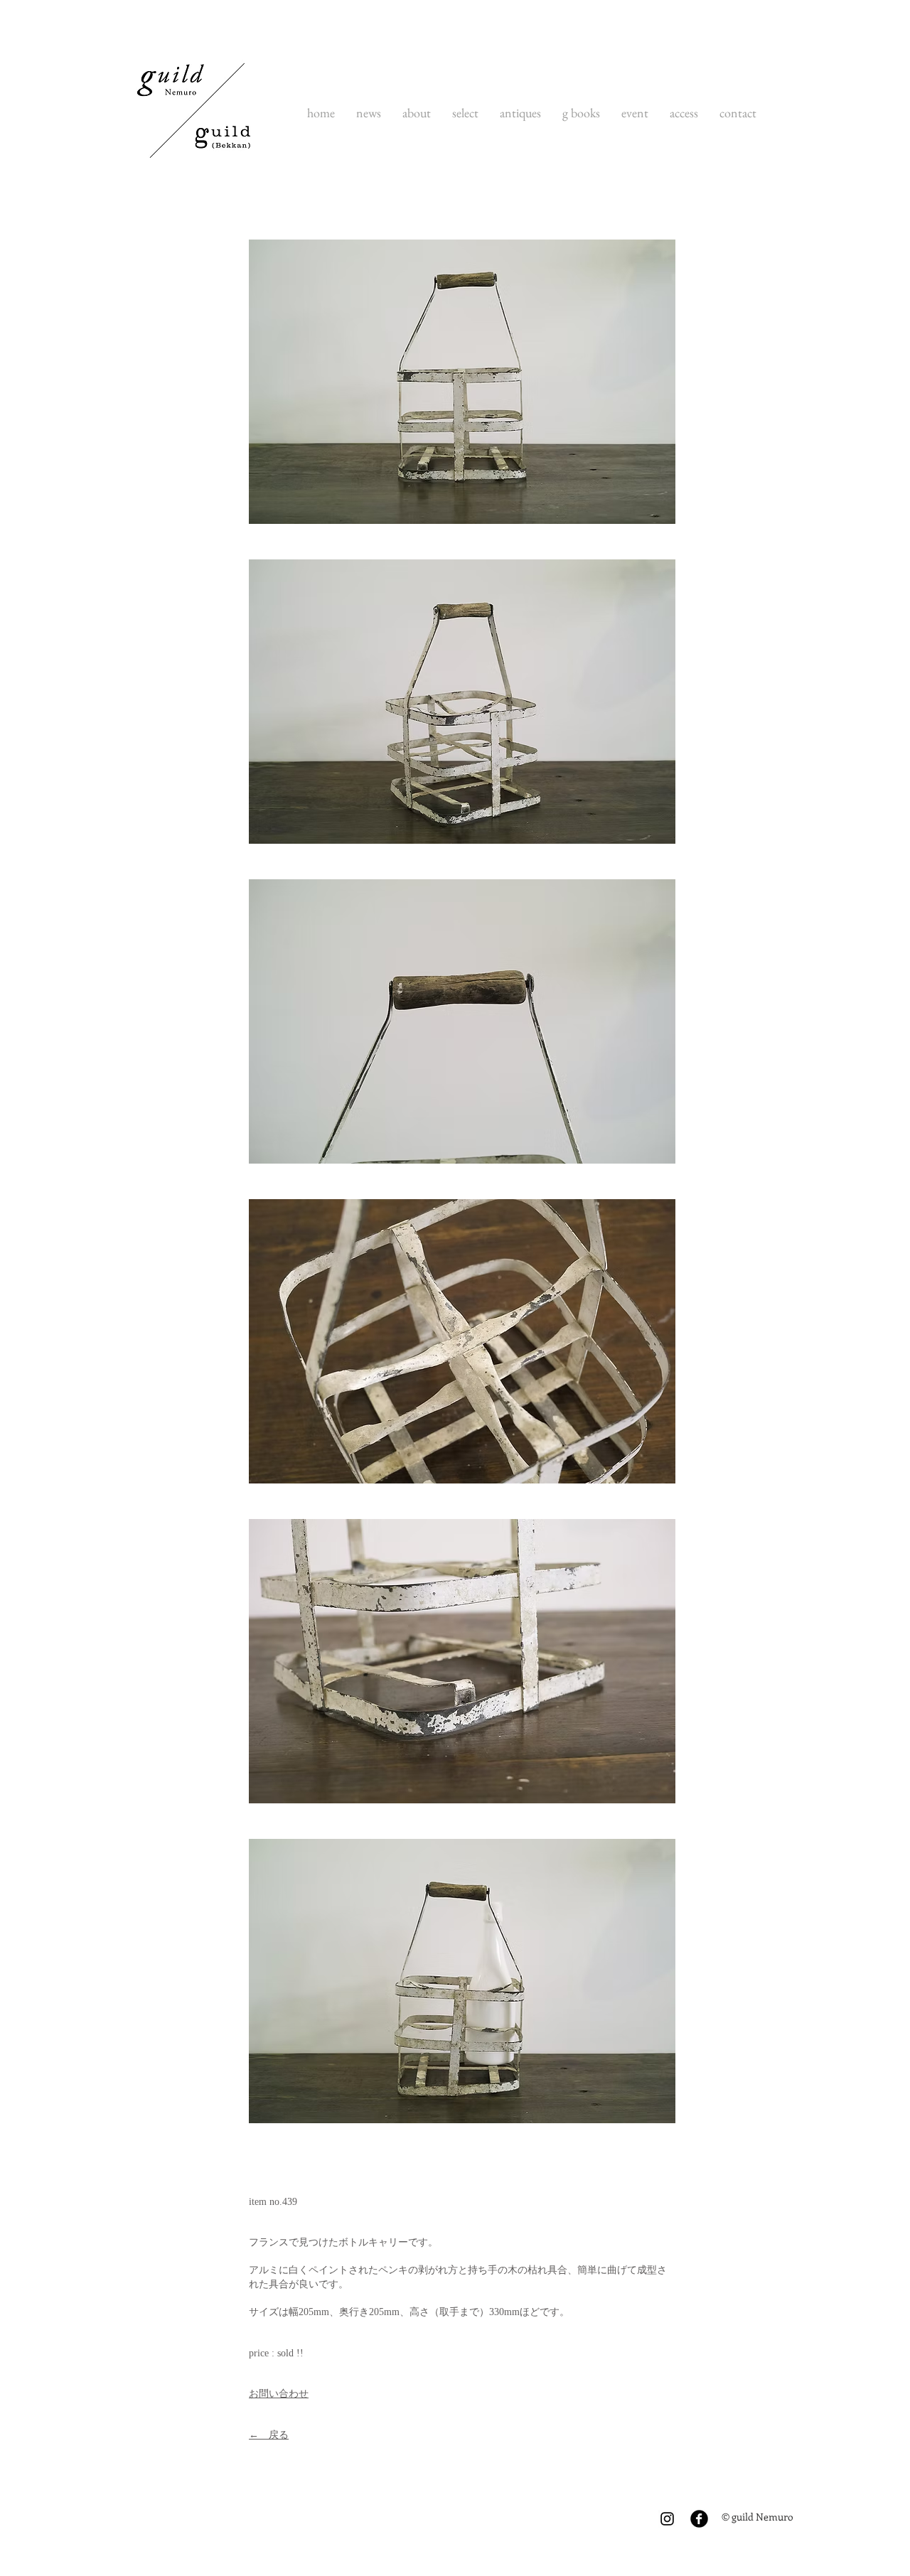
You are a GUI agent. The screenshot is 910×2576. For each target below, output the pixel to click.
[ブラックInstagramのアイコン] (667, 2519)
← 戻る (269, 2435)
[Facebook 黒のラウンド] (699, 2519)
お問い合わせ (279, 2394)
